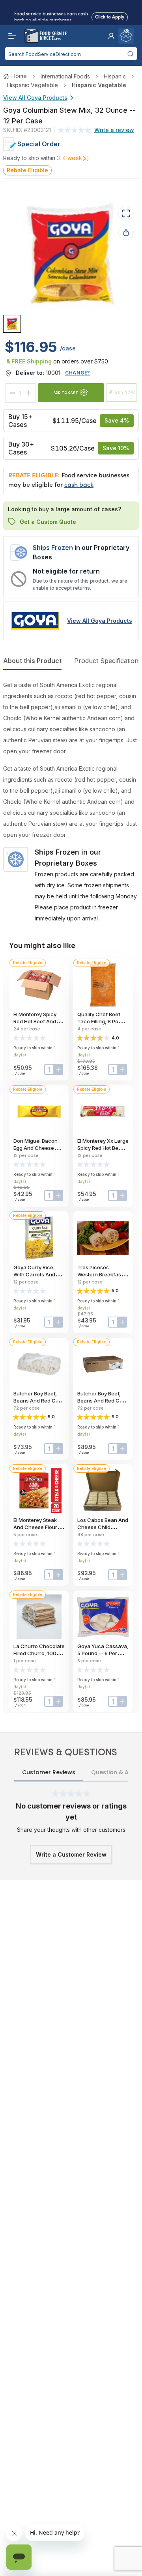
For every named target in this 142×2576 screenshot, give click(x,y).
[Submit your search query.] (131, 54)
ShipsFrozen (53, 548)
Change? (78, 373)
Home (19, 76)
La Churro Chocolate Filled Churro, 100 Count (39, 1653)
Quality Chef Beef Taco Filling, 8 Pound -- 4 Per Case (103, 1021)
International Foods (65, 76)
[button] (111, 36)
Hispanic (115, 76)
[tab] (12, 324)
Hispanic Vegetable (33, 85)
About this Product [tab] (32, 661)
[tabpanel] (71, 802)
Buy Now (125, 392)
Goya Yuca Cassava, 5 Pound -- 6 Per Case (103, 1653)
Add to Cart (66, 392)
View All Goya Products (35, 98)
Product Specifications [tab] (108, 661)
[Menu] (10, 36)
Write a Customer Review (71, 1854)
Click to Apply (110, 15)
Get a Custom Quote (48, 522)
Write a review (114, 130)
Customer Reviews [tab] (49, 1772)
